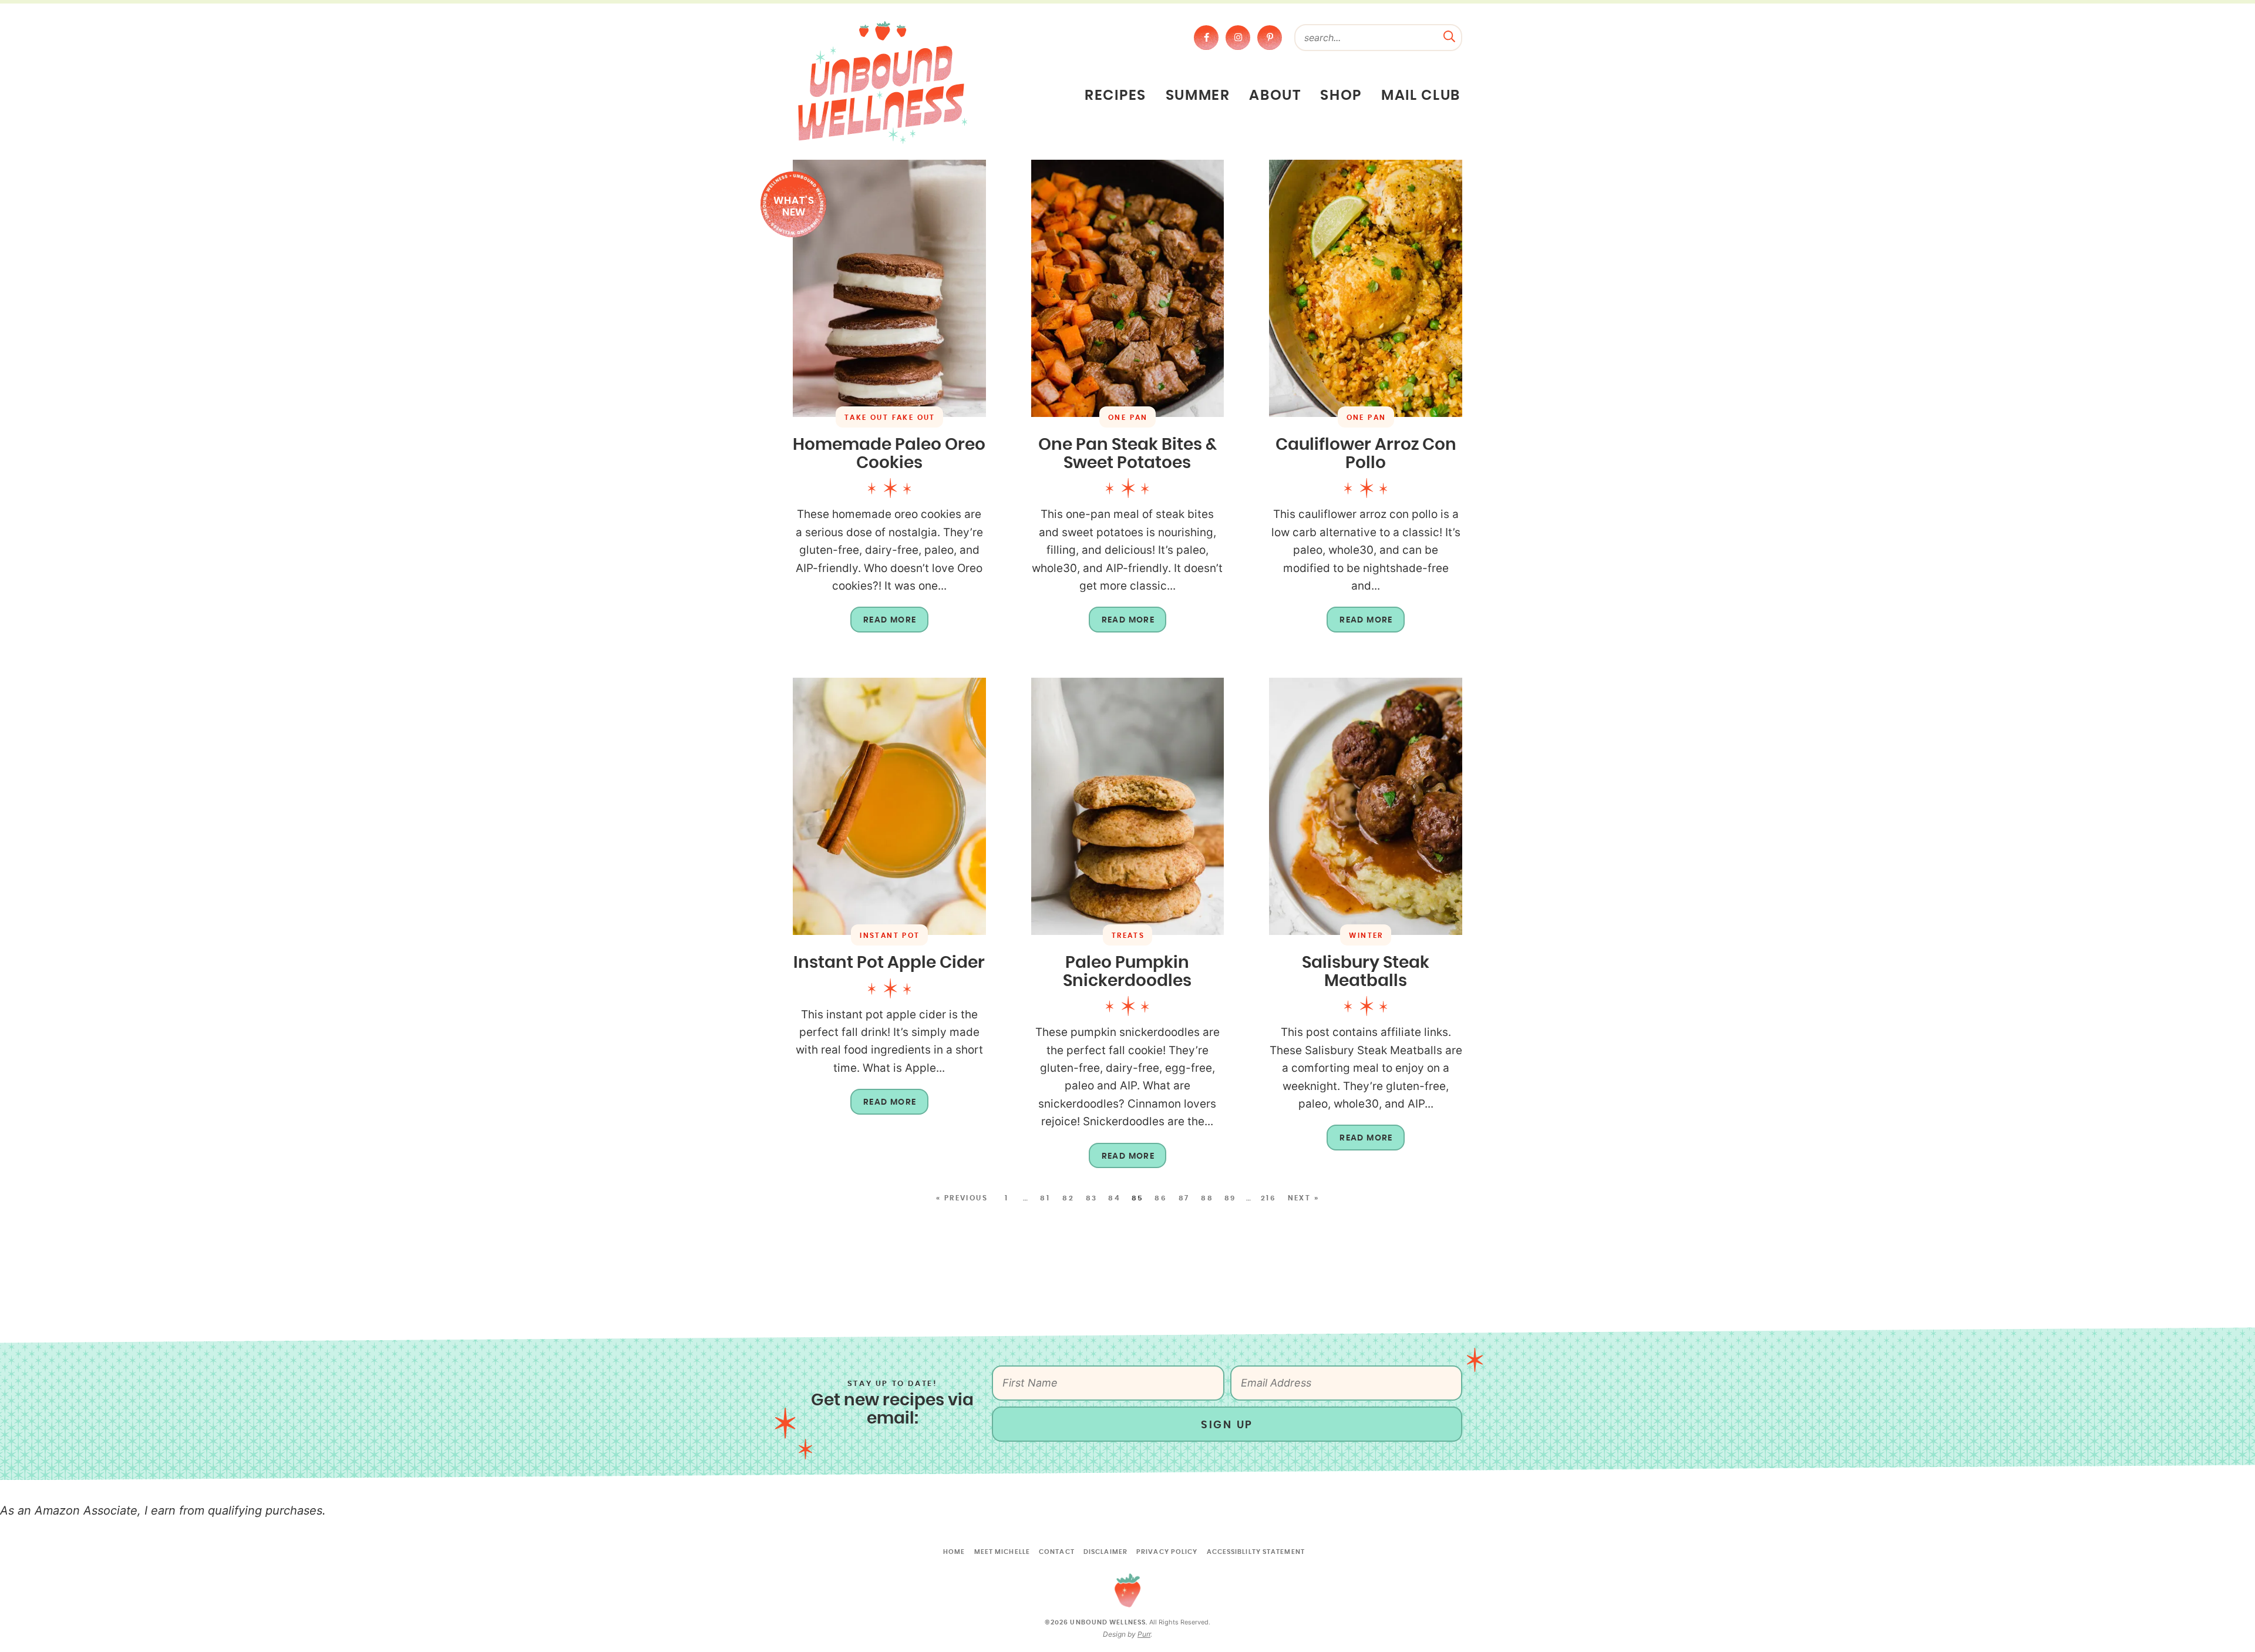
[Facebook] (1206, 38)
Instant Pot (890, 936)
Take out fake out (890, 418)
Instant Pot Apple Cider (889, 963)
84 (1114, 1198)
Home (954, 1552)
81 (1045, 1198)
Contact (1057, 1552)
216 (1268, 1198)
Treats (1128, 936)
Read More (884, 624)
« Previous (962, 1198)
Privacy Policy (1167, 1552)
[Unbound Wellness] (883, 82)
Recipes (1115, 96)
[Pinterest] (1270, 38)
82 (1068, 1198)
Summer (1198, 96)
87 (1184, 1198)
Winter (1366, 936)
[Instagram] (1238, 38)
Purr (1144, 1634)
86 (1161, 1198)
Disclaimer (1105, 1552)
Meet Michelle (1002, 1552)
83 (1092, 1198)
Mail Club (1421, 96)
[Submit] (1449, 35)
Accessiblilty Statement (1256, 1552)
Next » (1303, 1198)
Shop (1341, 96)
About (1275, 96)
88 (1207, 1198)
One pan (1128, 418)
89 (1230, 1198)
